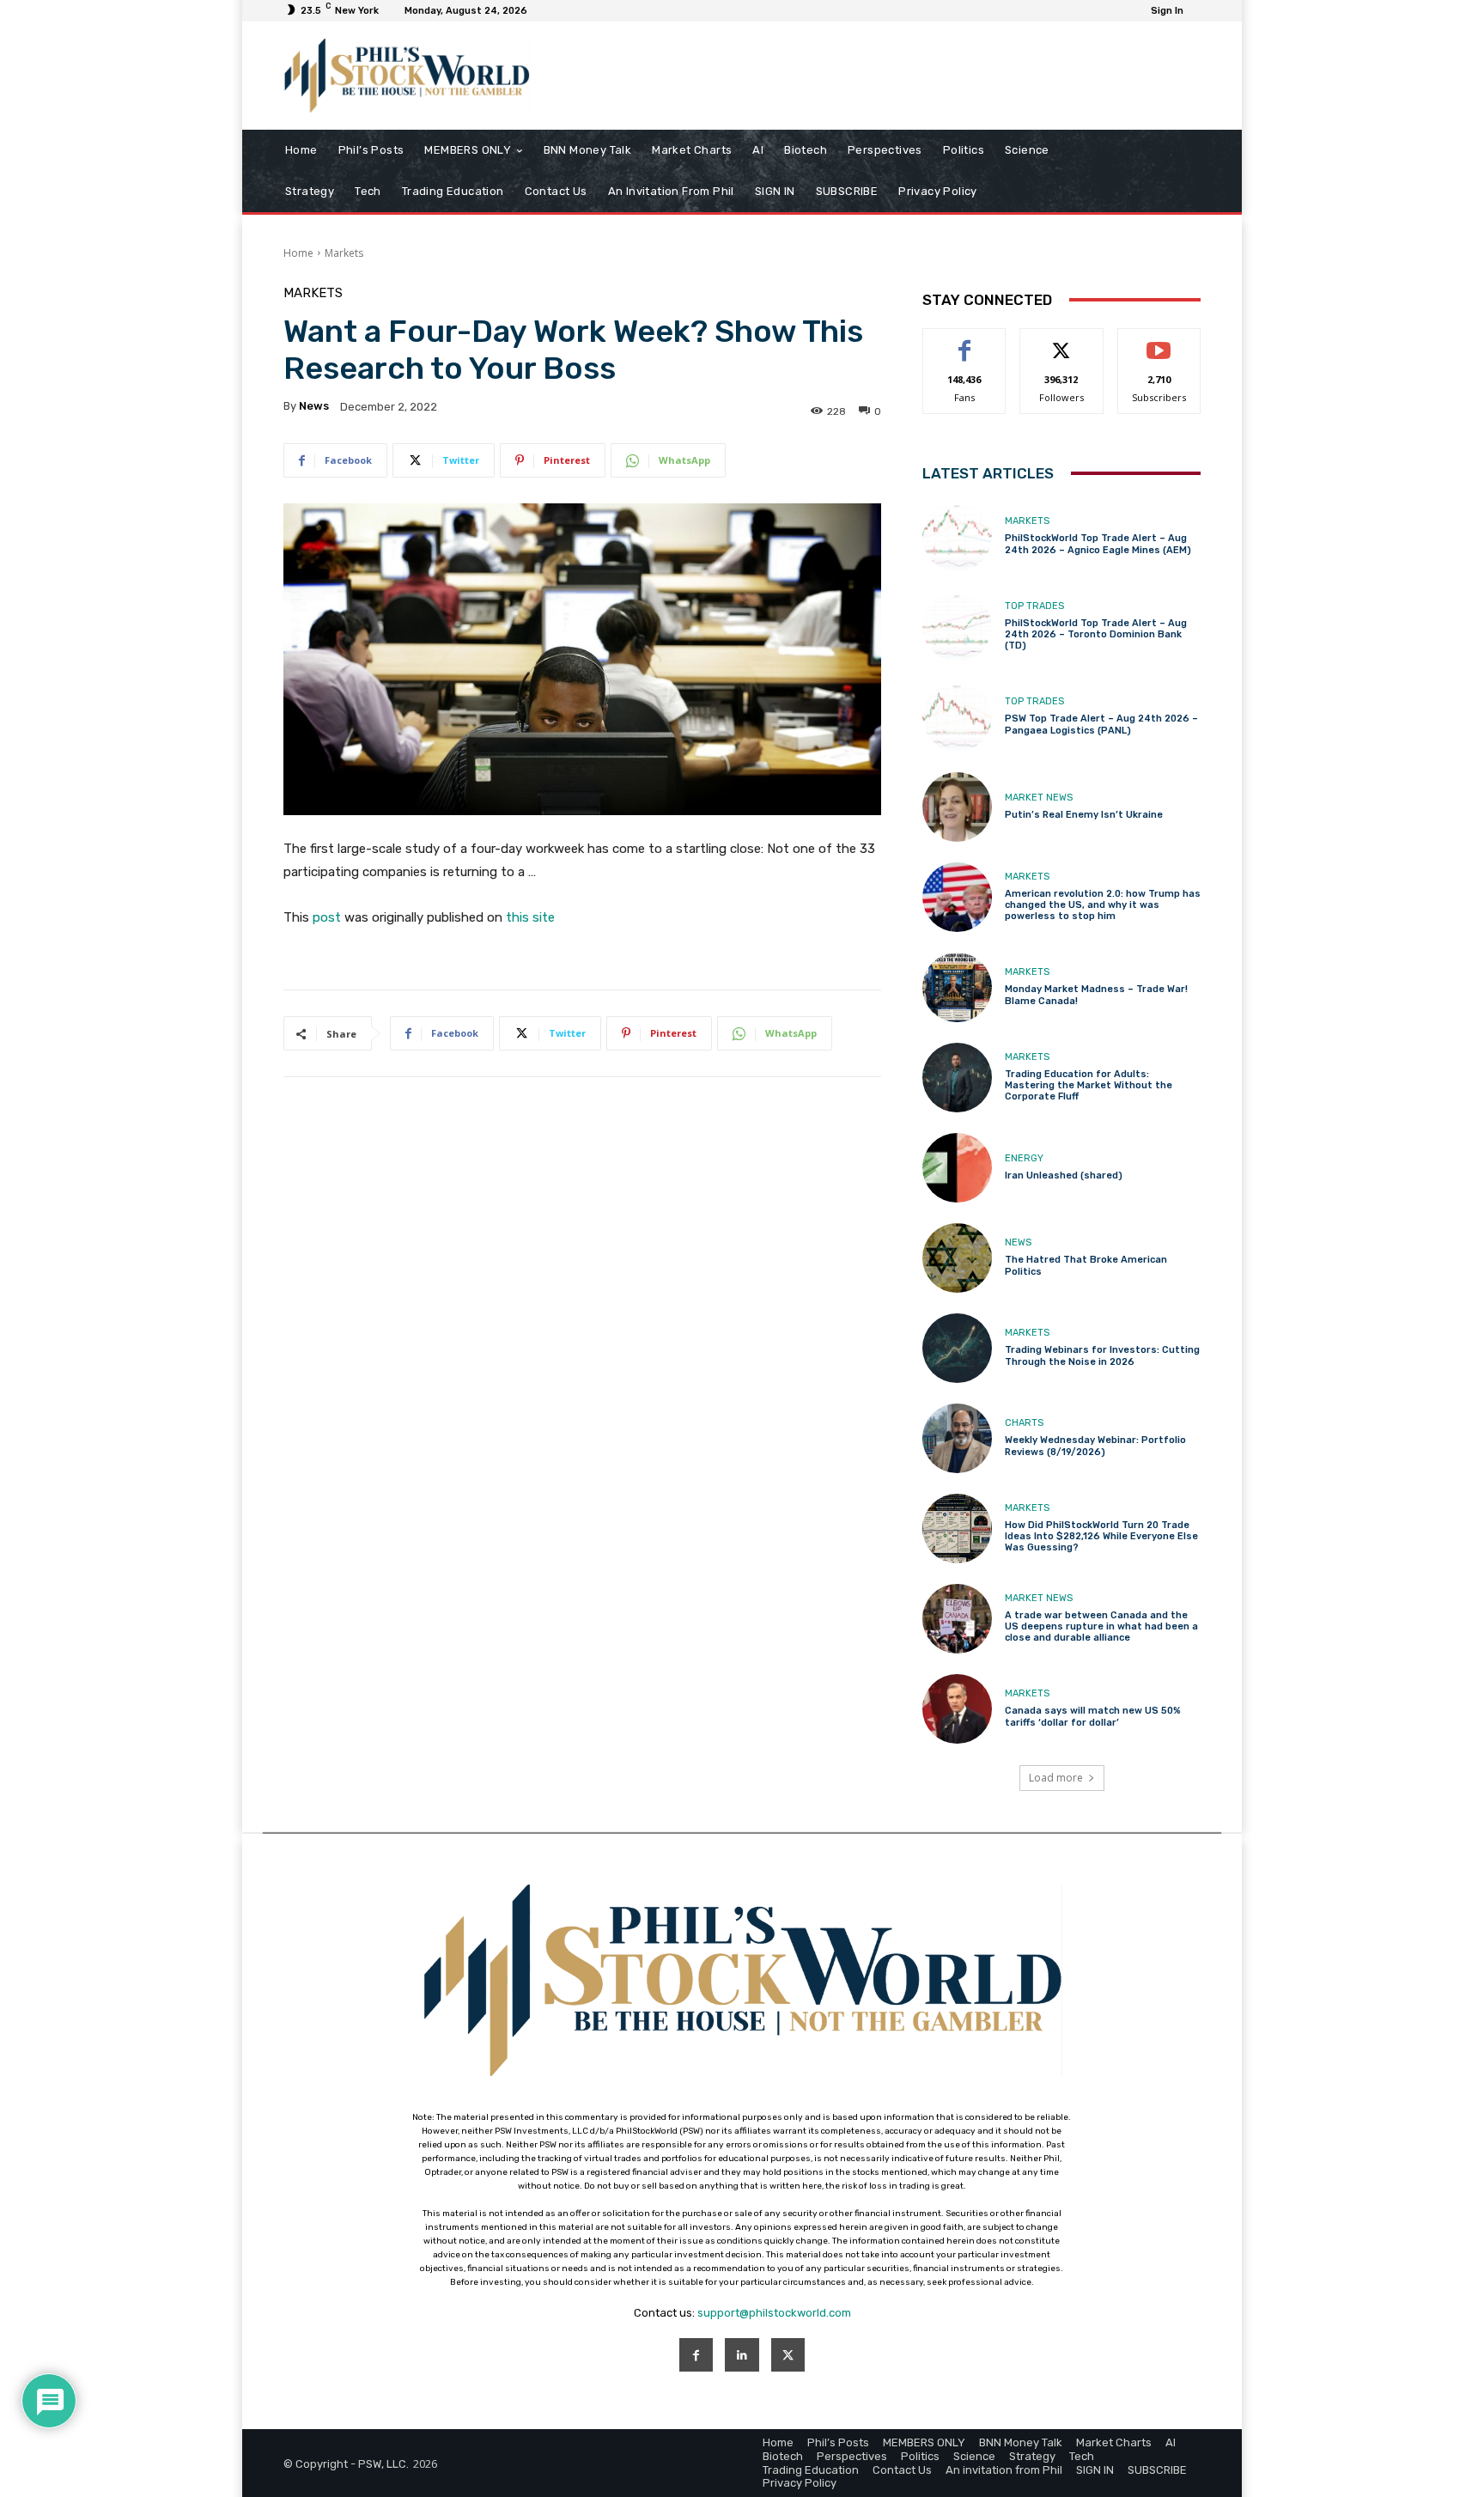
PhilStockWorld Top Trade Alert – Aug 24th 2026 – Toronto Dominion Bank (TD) (1096, 634)
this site (530, 917)
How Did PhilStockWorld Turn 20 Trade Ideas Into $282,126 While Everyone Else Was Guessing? (1101, 1536)
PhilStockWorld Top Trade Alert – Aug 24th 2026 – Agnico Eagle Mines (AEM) (1098, 544)
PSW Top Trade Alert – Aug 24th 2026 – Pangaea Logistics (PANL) (1101, 724)
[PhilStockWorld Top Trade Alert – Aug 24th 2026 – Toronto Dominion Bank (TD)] (957, 627)
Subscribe (1159, 341)
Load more (1056, 1778)
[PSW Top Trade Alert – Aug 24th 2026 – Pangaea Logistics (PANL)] (957, 717)
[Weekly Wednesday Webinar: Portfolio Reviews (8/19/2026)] (957, 1438)
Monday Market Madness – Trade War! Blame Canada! (1096, 995)
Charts (1024, 1423)
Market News (1039, 798)
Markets (344, 253)
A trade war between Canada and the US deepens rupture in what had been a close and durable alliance (1101, 1626)
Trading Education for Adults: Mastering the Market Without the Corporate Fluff (1089, 1085)
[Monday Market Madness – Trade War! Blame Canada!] (957, 987)
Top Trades (1034, 606)
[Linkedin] (742, 2355)
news (314, 406)
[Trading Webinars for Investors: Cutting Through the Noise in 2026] (957, 1348)
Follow (1062, 341)
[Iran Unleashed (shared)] (957, 1168)
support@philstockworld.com (774, 2313)
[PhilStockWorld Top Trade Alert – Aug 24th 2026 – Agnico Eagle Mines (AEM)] (957, 536)
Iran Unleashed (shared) (1064, 1175)
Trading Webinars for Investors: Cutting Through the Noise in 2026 (1102, 1355)
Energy (1024, 1158)
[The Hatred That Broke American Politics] (957, 1258)
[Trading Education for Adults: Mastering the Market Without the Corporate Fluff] (957, 1078)
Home (298, 253)
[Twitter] (788, 2355)
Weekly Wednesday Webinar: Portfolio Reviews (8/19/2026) (1095, 1446)
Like (965, 341)
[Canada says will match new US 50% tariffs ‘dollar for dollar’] (957, 1709)
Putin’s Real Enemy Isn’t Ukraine (1084, 815)
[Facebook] (696, 2355)
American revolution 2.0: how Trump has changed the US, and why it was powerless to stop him (1103, 905)
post (327, 917)
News (1018, 1242)
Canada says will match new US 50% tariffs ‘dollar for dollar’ (1093, 1716)
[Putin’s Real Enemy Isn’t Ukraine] (957, 807)
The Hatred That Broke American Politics (1086, 1265)
